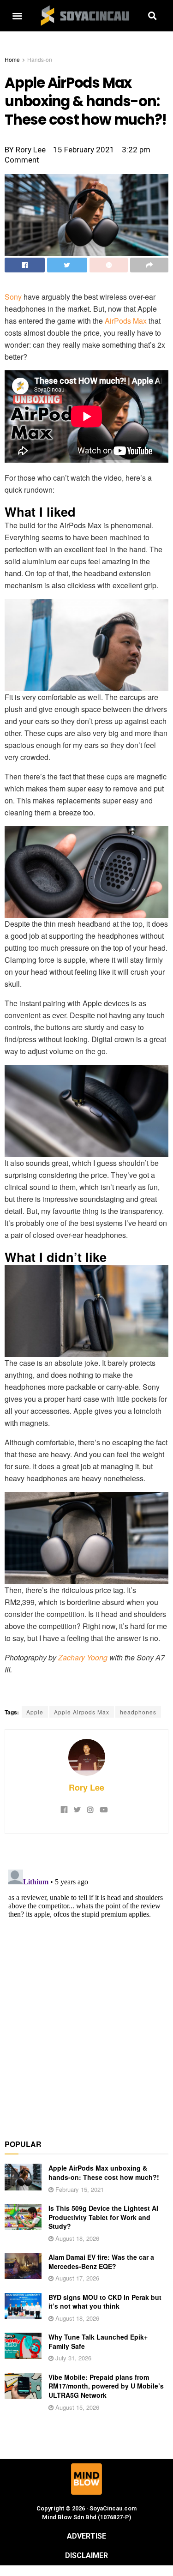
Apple (35, 1712)
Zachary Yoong (83, 1657)
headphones (138, 1712)
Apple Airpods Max (82, 1712)
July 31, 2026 (72, 2358)
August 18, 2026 (76, 2238)
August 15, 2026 (76, 2407)
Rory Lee (86, 1787)
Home (12, 59)
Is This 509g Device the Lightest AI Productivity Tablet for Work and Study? (103, 2217)
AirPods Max (126, 321)
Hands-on (40, 59)
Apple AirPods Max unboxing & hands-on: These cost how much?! (104, 2172)
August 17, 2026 (76, 2278)
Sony (13, 297)
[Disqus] (86, 1981)
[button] (17, 16)
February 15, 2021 (79, 2189)
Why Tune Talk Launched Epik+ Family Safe (98, 2341)
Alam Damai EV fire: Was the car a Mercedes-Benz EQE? (101, 2262)
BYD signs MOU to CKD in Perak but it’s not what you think (105, 2302)
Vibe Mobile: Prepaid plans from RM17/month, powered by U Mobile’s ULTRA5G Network (106, 2386)
